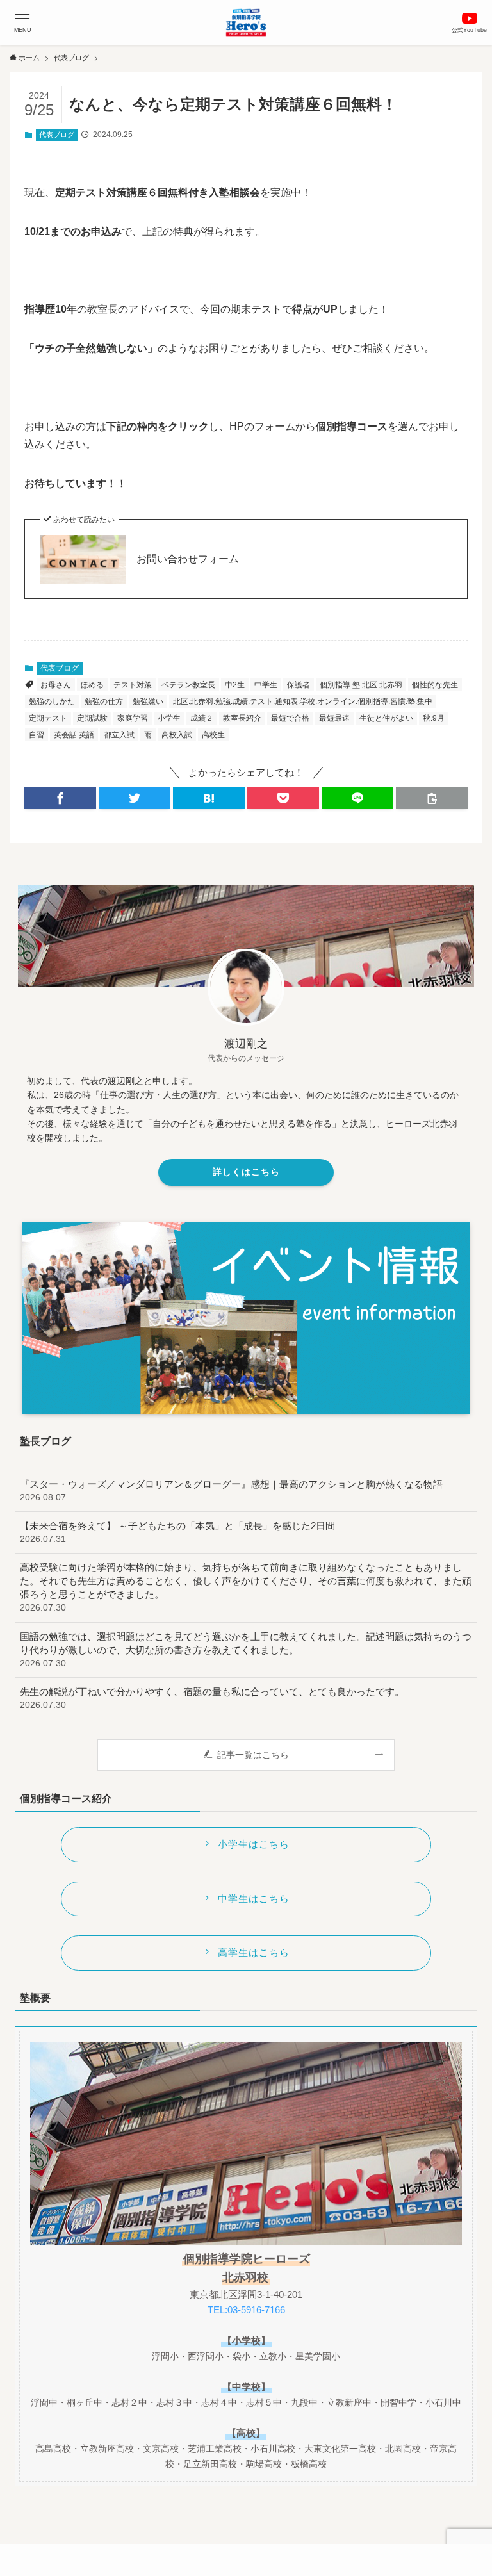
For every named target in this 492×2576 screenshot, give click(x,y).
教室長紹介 (242, 718)
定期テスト (48, 718)
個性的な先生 (435, 685)
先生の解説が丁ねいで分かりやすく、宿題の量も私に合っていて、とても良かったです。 (212, 1698)
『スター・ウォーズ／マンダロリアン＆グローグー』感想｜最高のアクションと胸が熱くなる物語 (231, 1490)
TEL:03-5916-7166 (246, 2310)
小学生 (169, 718)
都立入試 (119, 735)
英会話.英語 (74, 735)
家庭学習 (133, 718)
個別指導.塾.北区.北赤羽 (361, 685)
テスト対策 (133, 685)
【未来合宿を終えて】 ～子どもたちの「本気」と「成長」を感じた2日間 (177, 1532)
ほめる (92, 685)
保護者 (299, 685)
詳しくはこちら (246, 1172)
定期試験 (92, 718)
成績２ (202, 718)
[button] (22, 22)
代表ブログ (57, 135)
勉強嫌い (148, 701)
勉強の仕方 (104, 701)
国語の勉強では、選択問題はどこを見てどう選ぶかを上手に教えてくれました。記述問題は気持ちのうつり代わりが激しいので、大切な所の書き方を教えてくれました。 (246, 1650)
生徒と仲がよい (386, 718)
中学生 (266, 685)
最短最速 (334, 718)
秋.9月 (434, 718)
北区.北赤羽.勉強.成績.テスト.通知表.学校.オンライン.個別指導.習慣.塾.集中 (303, 701)
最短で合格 (290, 718)
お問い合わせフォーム (188, 559)
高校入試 (177, 735)
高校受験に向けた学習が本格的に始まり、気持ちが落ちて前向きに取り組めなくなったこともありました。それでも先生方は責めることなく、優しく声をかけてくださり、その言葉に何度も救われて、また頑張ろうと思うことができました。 (246, 1587)
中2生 (235, 685)
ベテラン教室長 (188, 685)
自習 (37, 735)
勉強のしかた (52, 701)
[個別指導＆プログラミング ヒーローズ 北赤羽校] (246, 22)
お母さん (56, 685)
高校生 (213, 735)
